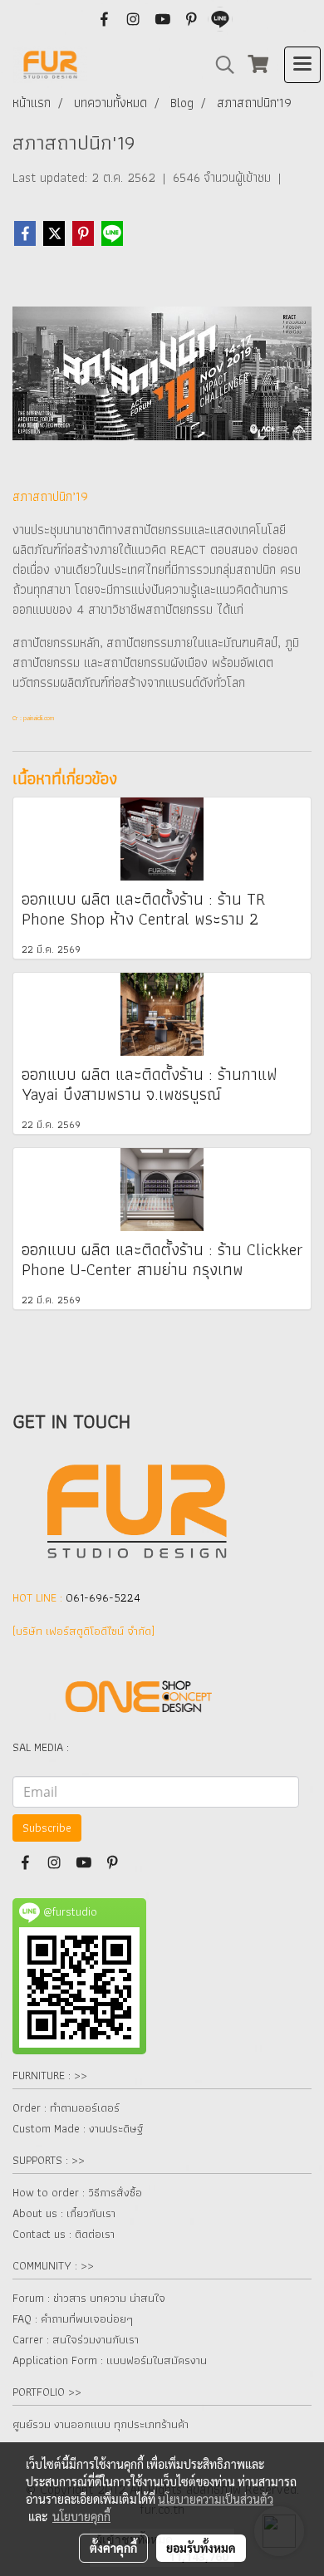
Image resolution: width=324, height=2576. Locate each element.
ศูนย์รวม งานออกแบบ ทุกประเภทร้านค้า (101, 2424)
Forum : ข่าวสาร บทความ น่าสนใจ (89, 2298)
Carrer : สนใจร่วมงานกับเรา (76, 2339)
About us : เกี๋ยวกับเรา (64, 2213)
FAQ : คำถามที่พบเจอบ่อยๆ (73, 2318)
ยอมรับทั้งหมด (201, 2548)
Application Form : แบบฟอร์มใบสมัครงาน (110, 2360)
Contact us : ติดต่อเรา (64, 2234)
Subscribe (47, 1828)
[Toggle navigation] (302, 65)
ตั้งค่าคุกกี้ (113, 2548)
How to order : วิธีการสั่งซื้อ (77, 2192)
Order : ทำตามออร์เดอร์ (66, 2107)
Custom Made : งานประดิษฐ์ (78, 2128)
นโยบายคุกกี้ (81, 2516)
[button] (219, 65)
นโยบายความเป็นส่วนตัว (216, 2499)
